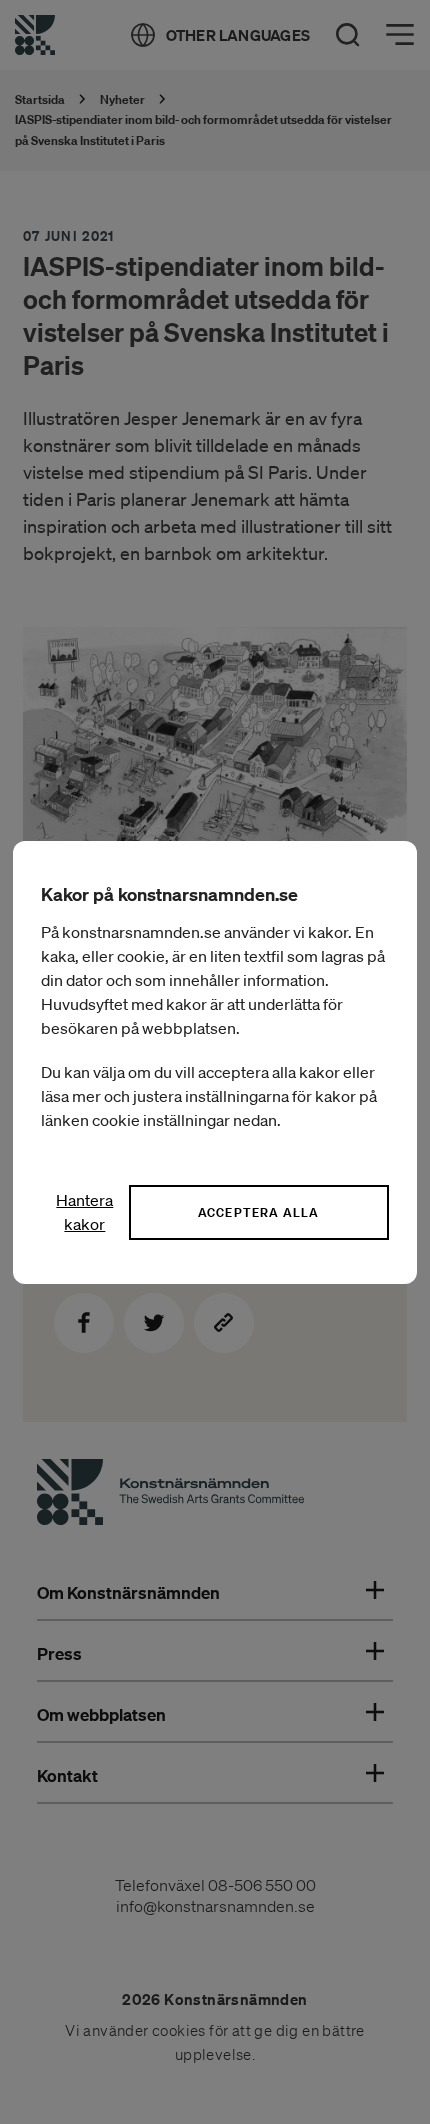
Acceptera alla (259, 1212)
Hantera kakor (84, 1212)
